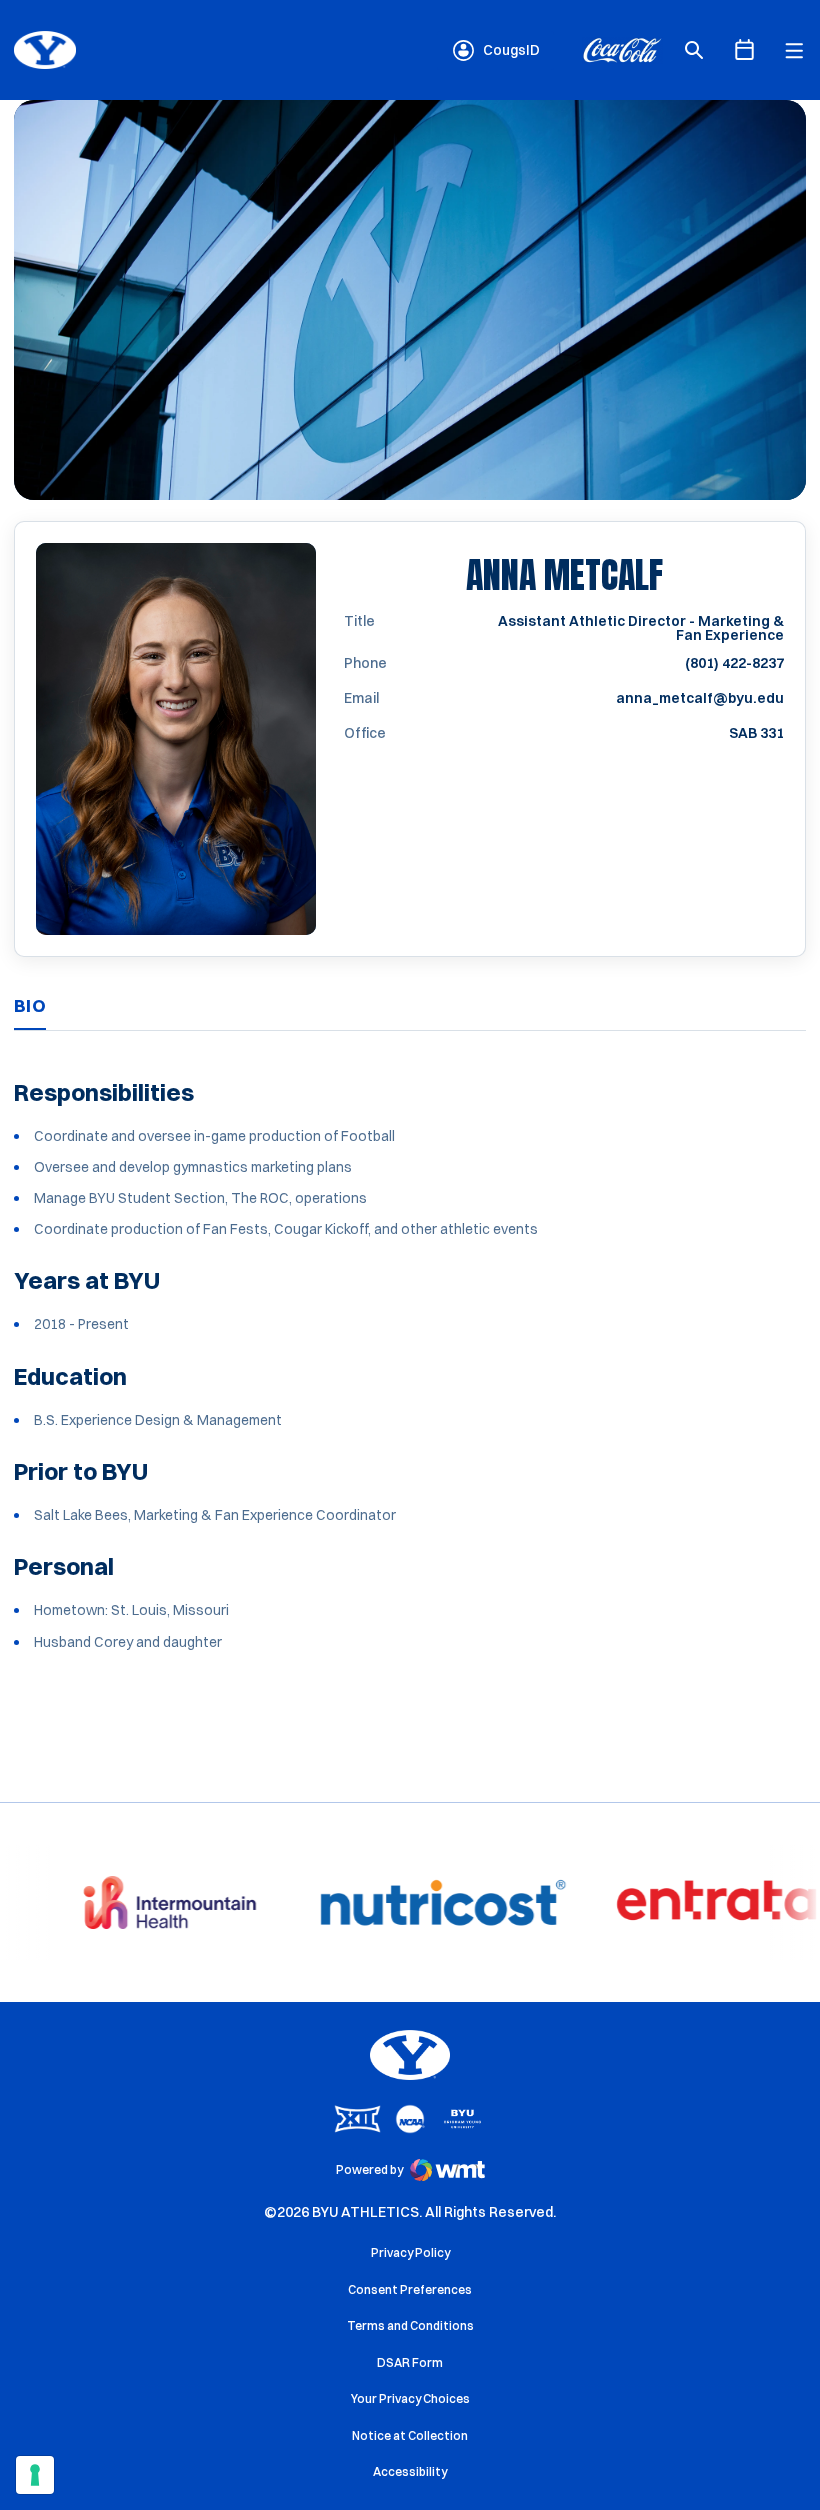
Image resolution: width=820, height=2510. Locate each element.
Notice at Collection (410, 2435)
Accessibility (410, 2471)
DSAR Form (410, 2362)
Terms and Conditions (410, 2325)
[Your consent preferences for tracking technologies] (35, 2475)
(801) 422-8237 (734, 663)
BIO (30, 1005)
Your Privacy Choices (410, 2398)
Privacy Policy (410, 2252)
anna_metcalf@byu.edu (700, 698)
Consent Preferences (410, 2289)
